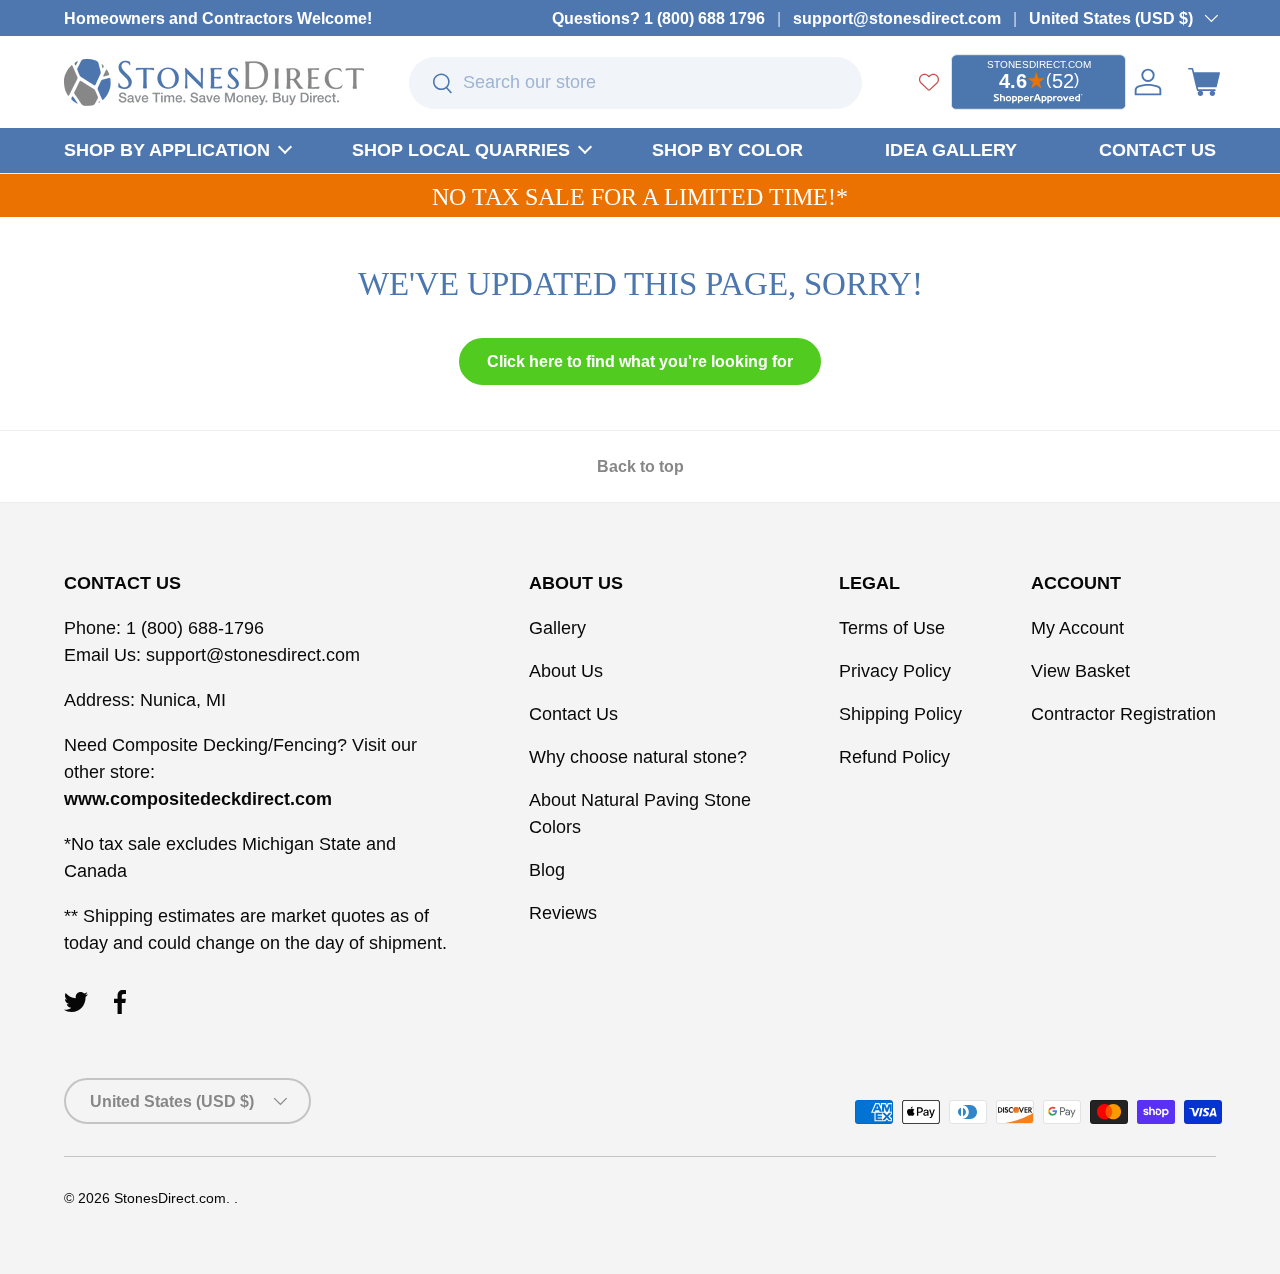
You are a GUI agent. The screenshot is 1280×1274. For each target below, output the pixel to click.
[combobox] (635, 83)
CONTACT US (1157, 150)
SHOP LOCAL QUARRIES (461, 150)
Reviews (563, 913)
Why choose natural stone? (638, 757)
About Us (566, 671)
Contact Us (573, 714)
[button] (1204, 82)
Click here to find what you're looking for (640, 361)
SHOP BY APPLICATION (167, 150)
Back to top (640, 466)
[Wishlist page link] (929, 82)
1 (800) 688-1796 (192, 628)
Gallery (557, 628)
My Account (1077, 628)
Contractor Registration (1123, 714)
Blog (547, 870)
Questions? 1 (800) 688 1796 (658, 18)
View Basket (1080, 671)
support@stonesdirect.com (897, 18)
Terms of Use (892, 628)
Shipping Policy (900, 714)
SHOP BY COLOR (727, 150)
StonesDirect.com (170, 1198)
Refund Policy (894, 757)
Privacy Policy (895, 671)
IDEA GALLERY (951, 150)
